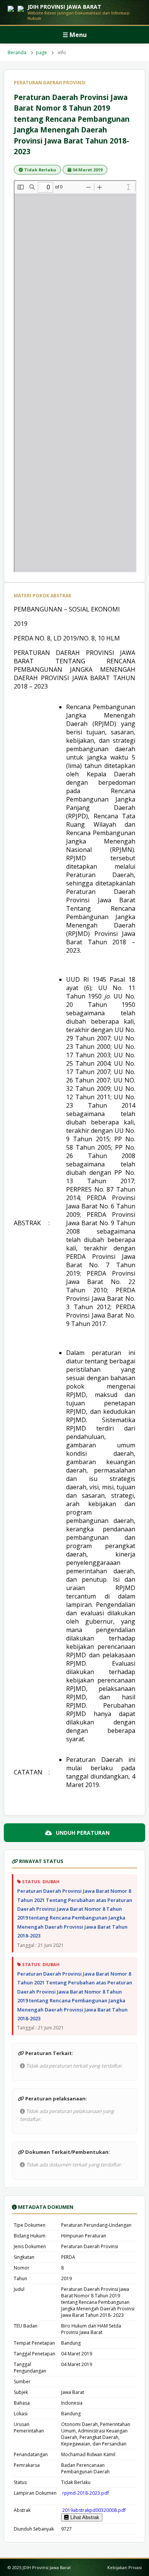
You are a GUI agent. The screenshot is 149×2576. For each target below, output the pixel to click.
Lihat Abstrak (84, 2517)
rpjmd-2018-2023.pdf (85, 2493)
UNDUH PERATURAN (83, 1833)
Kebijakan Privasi (125, 2567)
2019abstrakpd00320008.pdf (93, 2510)
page (41, 52)
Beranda (17, 52)
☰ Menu (75, 35)
